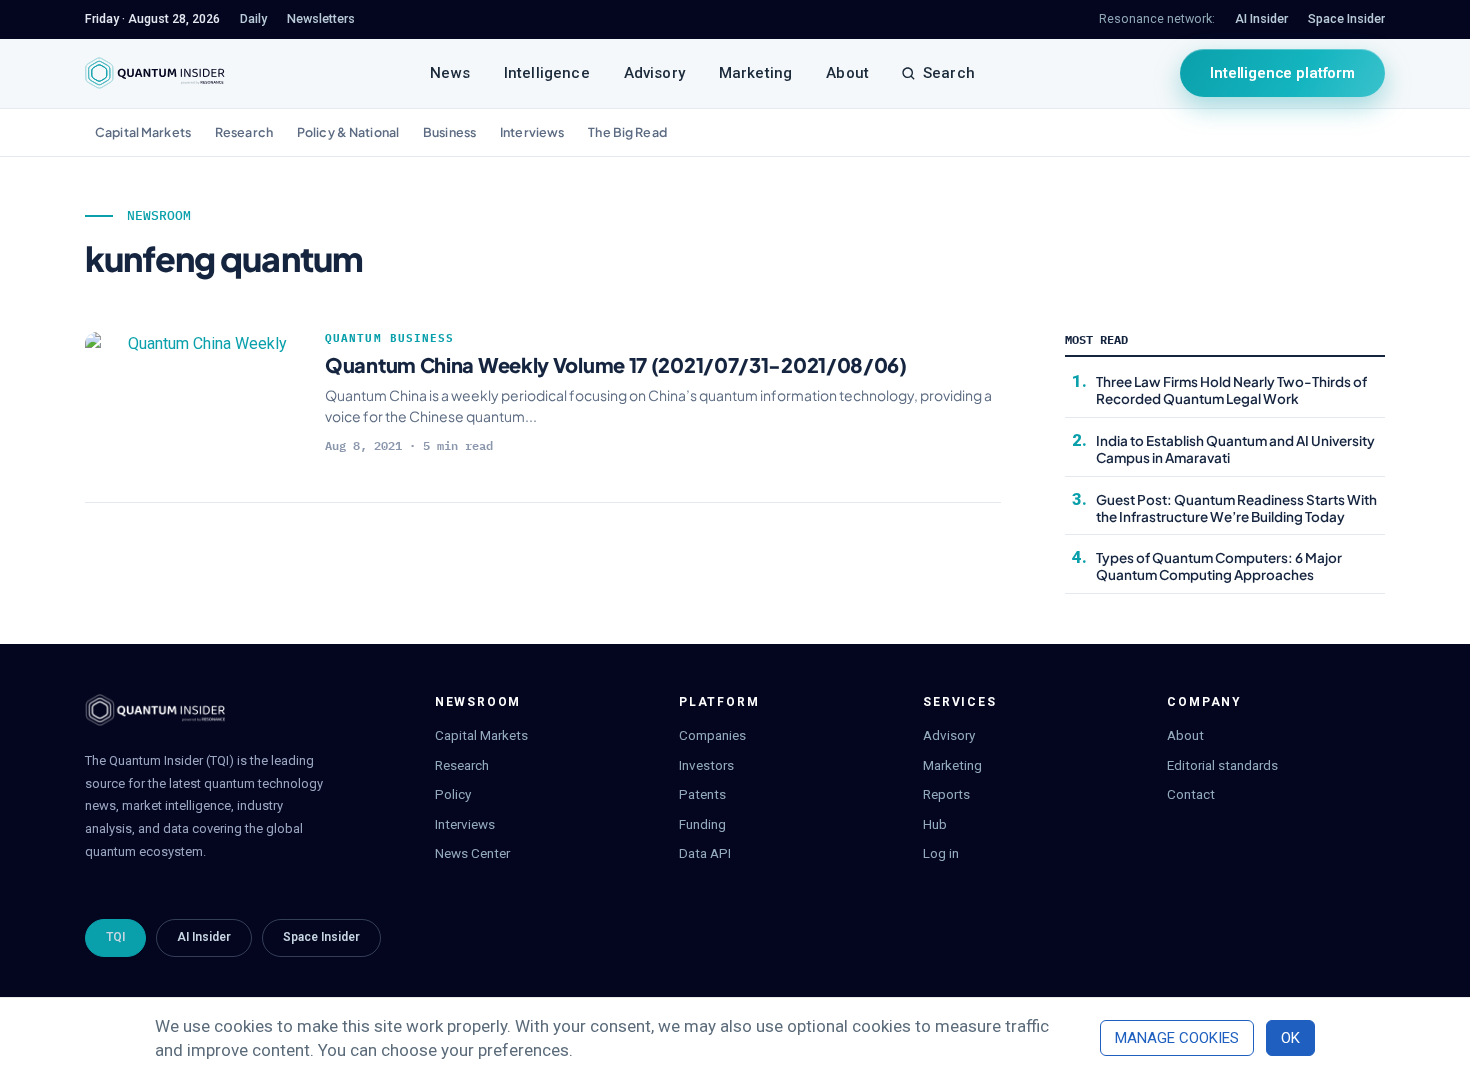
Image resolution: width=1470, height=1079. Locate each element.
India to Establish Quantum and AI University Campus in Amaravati (1235, 449)
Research (244, 132)
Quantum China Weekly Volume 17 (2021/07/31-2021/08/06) (616, 364)
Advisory (654, 73)
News (450, 73)
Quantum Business (390, 338)
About (847, 73)
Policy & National (348, 132)
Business (449, 132)
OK (1290, 1038)
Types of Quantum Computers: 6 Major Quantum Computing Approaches (1219, 566)
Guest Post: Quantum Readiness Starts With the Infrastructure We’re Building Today (1236, 508)
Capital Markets (143, 132)
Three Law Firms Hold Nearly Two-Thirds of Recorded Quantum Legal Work (1231, 390)
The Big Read (627, 132)
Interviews (532, 132)
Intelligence (547, 73)
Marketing (755, 73)
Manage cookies (1177, 1038)
